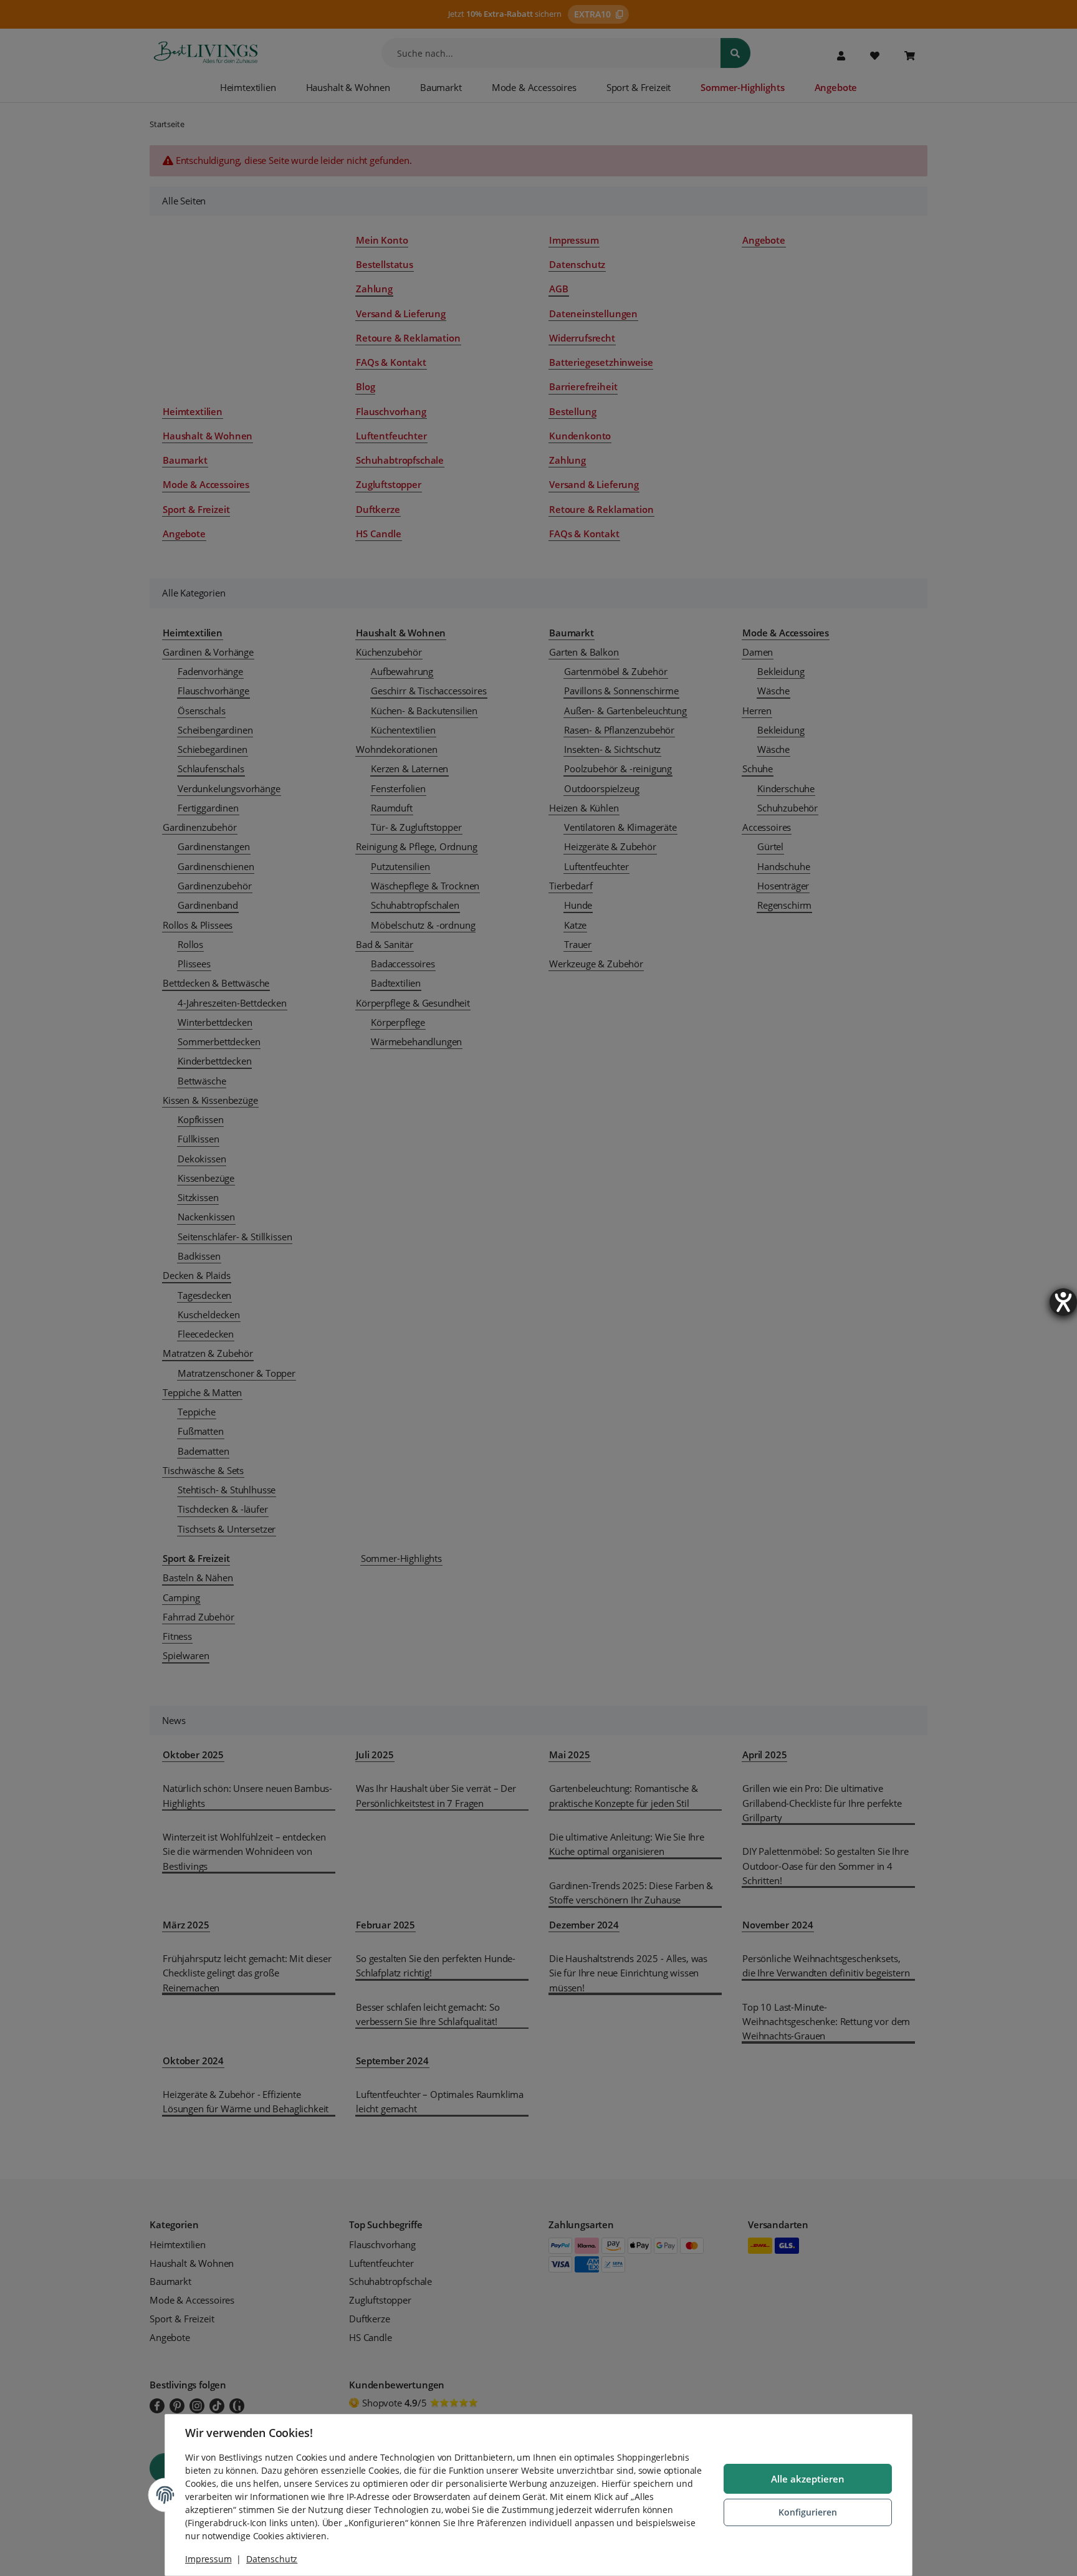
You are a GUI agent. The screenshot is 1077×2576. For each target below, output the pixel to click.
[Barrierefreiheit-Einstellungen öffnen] (1063, 1302)
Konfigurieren (808, 2512)
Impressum (208, 2559)
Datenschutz (272, 2559)
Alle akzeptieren (808, 2479)
